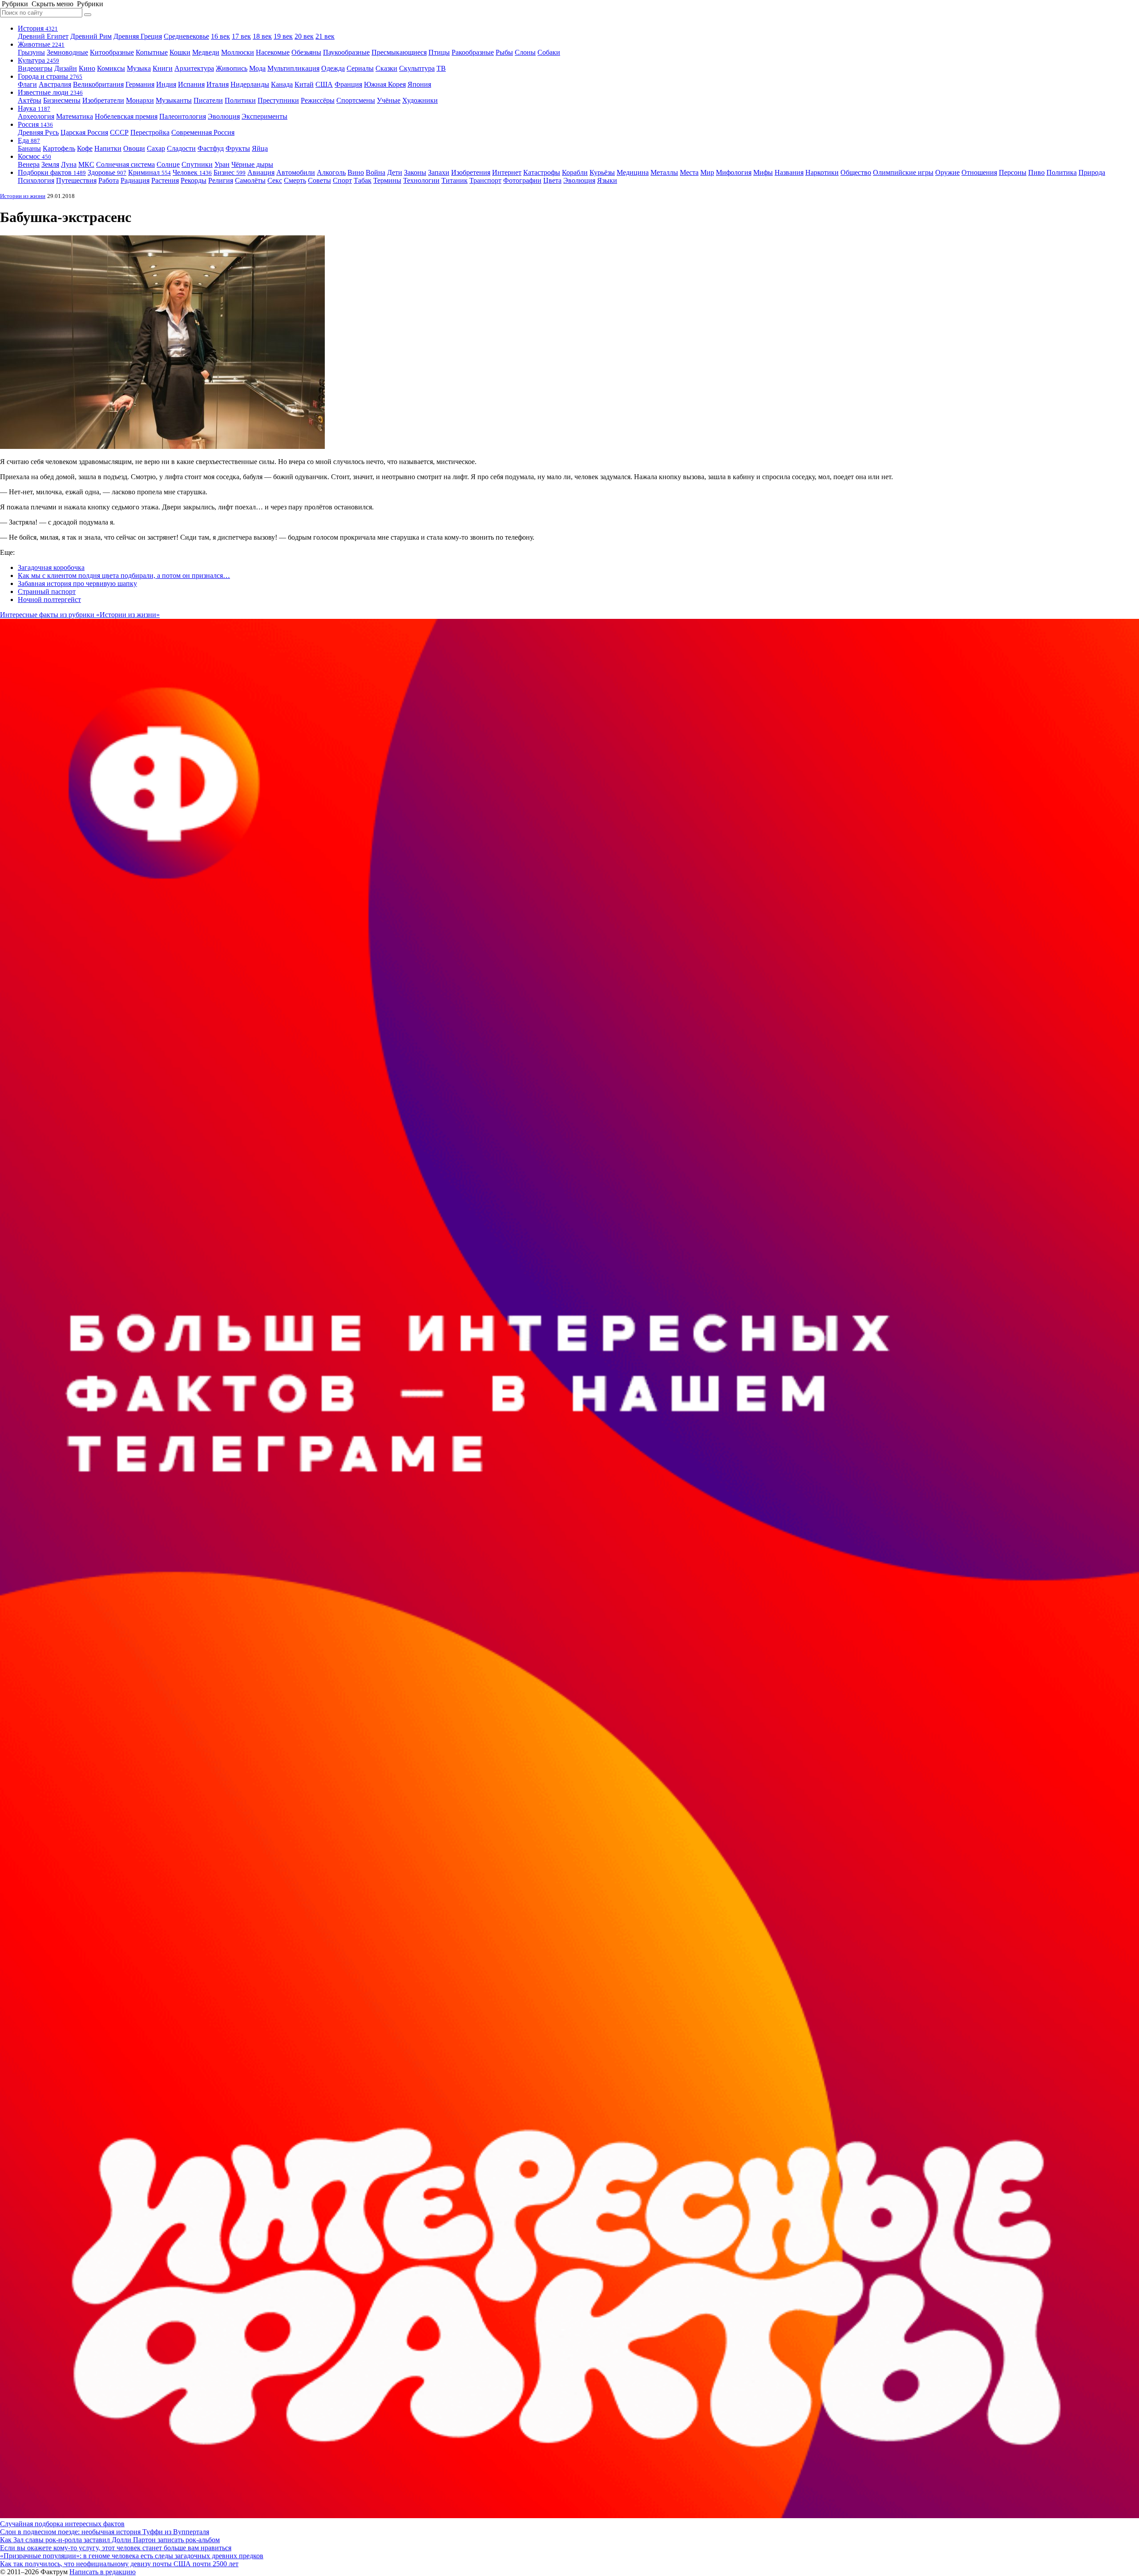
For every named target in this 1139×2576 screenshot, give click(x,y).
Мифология (734, 172)
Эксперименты (265, 116)
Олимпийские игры (903, 172)
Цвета (552, 180)
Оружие (947, 172)
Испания (191, 84)
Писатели (208, 100)
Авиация (261, 172)
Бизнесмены (62, 100)
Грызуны (31, 52)
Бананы (29, 148)
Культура (38, 60)
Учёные (389, 100)
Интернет (507, 172)
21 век (325, 36)
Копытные (152, 52)
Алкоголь (331, 172)
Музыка (139, 68)
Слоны (525, 52)
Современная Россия (203, 132)
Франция (348, 84)
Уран (222, 164)
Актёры (30, 100)
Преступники (278, 100)
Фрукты (238, 148)
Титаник (454, 180)
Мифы (763, 172)
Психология (36, 180)
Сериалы (360, 68)
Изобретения (471, 172)
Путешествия (76, 180)
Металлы (664, 172)
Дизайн (66, 68)
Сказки (386, 68)
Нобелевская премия (126, 116)
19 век (283, 36)
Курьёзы (602, 172)
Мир (707, 172)
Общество (856, 172)
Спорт (342, 180)
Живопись (232, 68)
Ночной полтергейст (49, 600)
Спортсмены (356, 100)
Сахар (156, 148)
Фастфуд (211, 148)
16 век (220, 36)
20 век (304, 36)
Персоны (1013, 172)
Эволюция (224, 116)
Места (689, 172)
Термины (387, 180)
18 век (262, 36)
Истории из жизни (23, 196)
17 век (241, 36)
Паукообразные (346, 52)
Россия (35, 124)
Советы (319, 180)
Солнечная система (125, 164)
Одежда (333, 68)
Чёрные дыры (252, 164)
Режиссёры (318, 100)
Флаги (27, 84)
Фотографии (522, 180)
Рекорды (194, 180)
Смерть (295, 180)
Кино (87, 68)
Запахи (439, 172)
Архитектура (194, 68)
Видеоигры (35, 68)
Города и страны (50, 76)
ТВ (441, 68)
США (324, 84)
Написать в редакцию (103, 2572)
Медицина (633, 172)
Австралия (55, 84)
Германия (140, 84)
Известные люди (50, 92)
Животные (41, 44)
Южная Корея (385, 84)
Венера (29, 164)
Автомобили (296, 172)
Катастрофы (542, 172)
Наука (34, 108)
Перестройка (150, 132)
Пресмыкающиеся (399, 52)
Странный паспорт (47, 592)
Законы (415, 172)
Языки (607, 180)
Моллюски (238, 52)
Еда (29, 140)
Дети (395, 172)
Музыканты (174, 100)
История (38, 28)
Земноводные (67, 52)
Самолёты (250, 180)
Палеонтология (183, 116)
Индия (166, 84)
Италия (218, 84)
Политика (1062, 172)
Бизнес (230, 172)
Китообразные (112, 52)
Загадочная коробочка (51, 567)
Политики (240, 100)
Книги (163, 68)
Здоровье (107, 172)
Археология (36, 116)
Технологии (421, 180)
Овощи (134, 148)
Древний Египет (43, 36)
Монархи (140, 100)
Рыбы (504, 52)
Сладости (181, 148)
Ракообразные (473, 52)
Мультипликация (293, 68)
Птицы (439, 52)
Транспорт (485, 180)
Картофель (59, 148)
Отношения (979, 172)
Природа (1092, 172)
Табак (363, 180)
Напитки (108, 148)
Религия (221, 180)
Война (376, 172)
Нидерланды (250, 84)
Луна (69, 164)
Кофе (85, 148)
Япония (419, 84)
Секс (275, 180)
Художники (420, 100)
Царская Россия (84, 132)
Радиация (135, 180)
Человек (192, 172)
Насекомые (273, 52)
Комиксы (111, 68)
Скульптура (417, 68)
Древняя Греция (138, 36)
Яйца (260, 148)
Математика (75, 116)
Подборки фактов (52, 172)
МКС (86, 164)
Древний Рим (91, 36)
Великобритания (98, 84)
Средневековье (186, 36)
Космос (34, 156)
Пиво (1036, 172)
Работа (109, 180)
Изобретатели (103, 100)
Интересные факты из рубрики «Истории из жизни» (80, 615)
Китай (304, 84)
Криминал (149, 172)
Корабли (575, 172)
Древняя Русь (38, 132)
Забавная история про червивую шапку (77, 583)
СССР (119, 132)
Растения (165, 180)
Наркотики (822, 172)
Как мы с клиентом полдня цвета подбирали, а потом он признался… (124, 575)
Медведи (206, 52)
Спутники (197, 164)
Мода (257, 68)
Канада (282, 84)
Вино (356, 172)
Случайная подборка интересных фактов (62, 2524)
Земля (50, 164)
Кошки (180, 52)
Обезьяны (306, 52)
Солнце (168, 164)
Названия (789, 172)
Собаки (549, 52)
